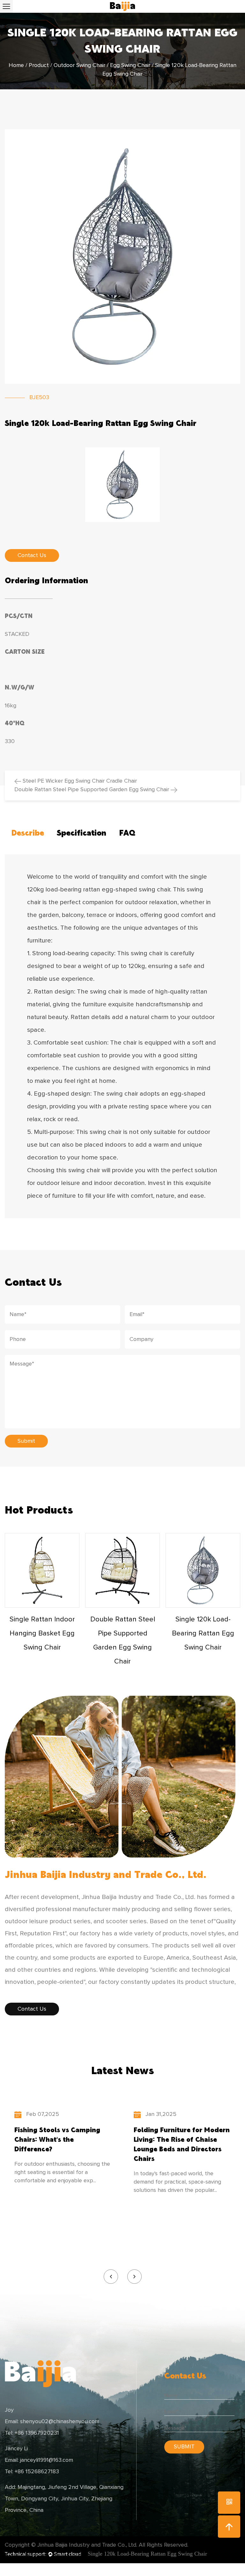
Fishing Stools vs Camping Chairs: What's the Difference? (57, 2139)
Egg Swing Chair (130, 65)
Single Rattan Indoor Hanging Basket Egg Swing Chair (42, 1634)
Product (39, 65)
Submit (26, 1441)
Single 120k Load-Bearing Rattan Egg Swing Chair (203, 1634)
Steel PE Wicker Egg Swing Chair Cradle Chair (79, 781)
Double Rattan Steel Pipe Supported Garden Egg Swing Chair (93, 790)
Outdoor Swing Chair (79, 65)
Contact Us (32, 2009)
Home (16, 65)
